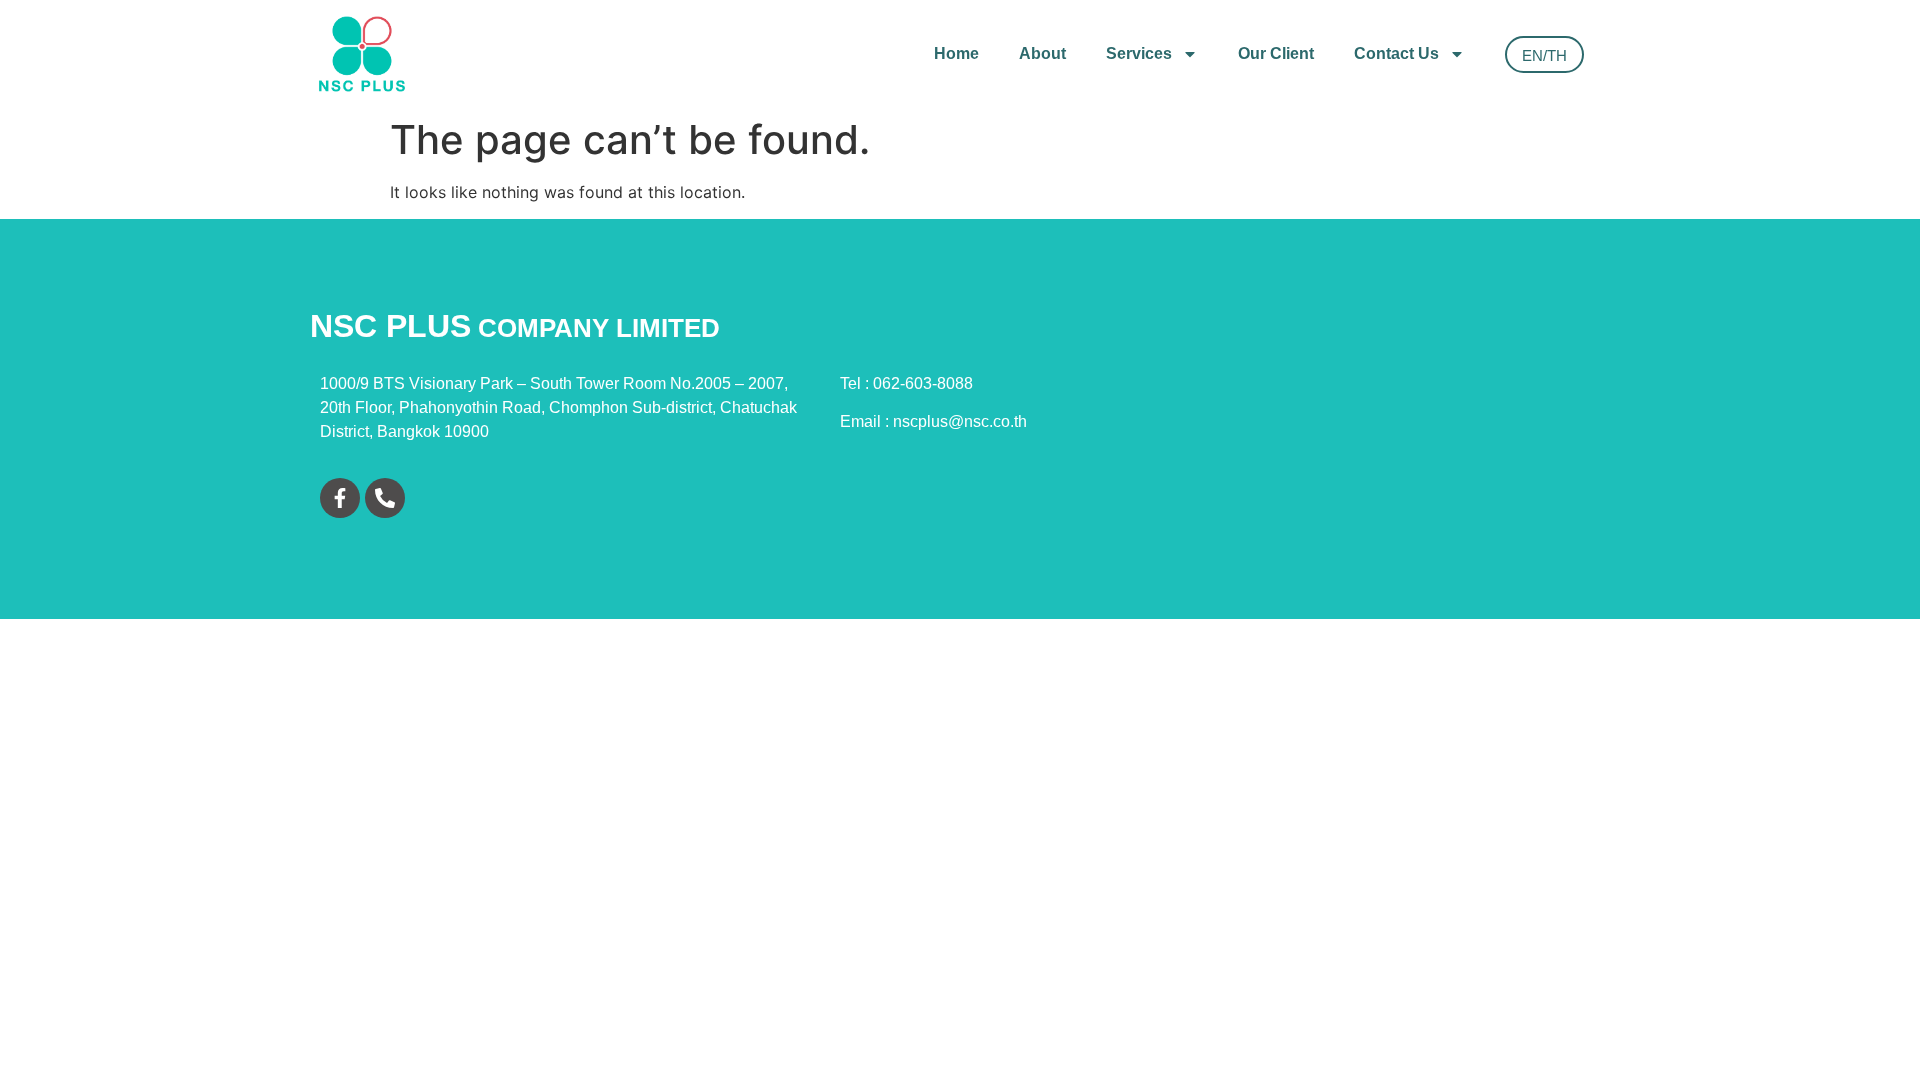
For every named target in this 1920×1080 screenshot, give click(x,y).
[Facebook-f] (340, 498)
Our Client (1276, 53)
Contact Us (1396, 53)
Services (1139, 53)
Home (956, 53)
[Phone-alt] (385, 498)
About (1042, 53)
